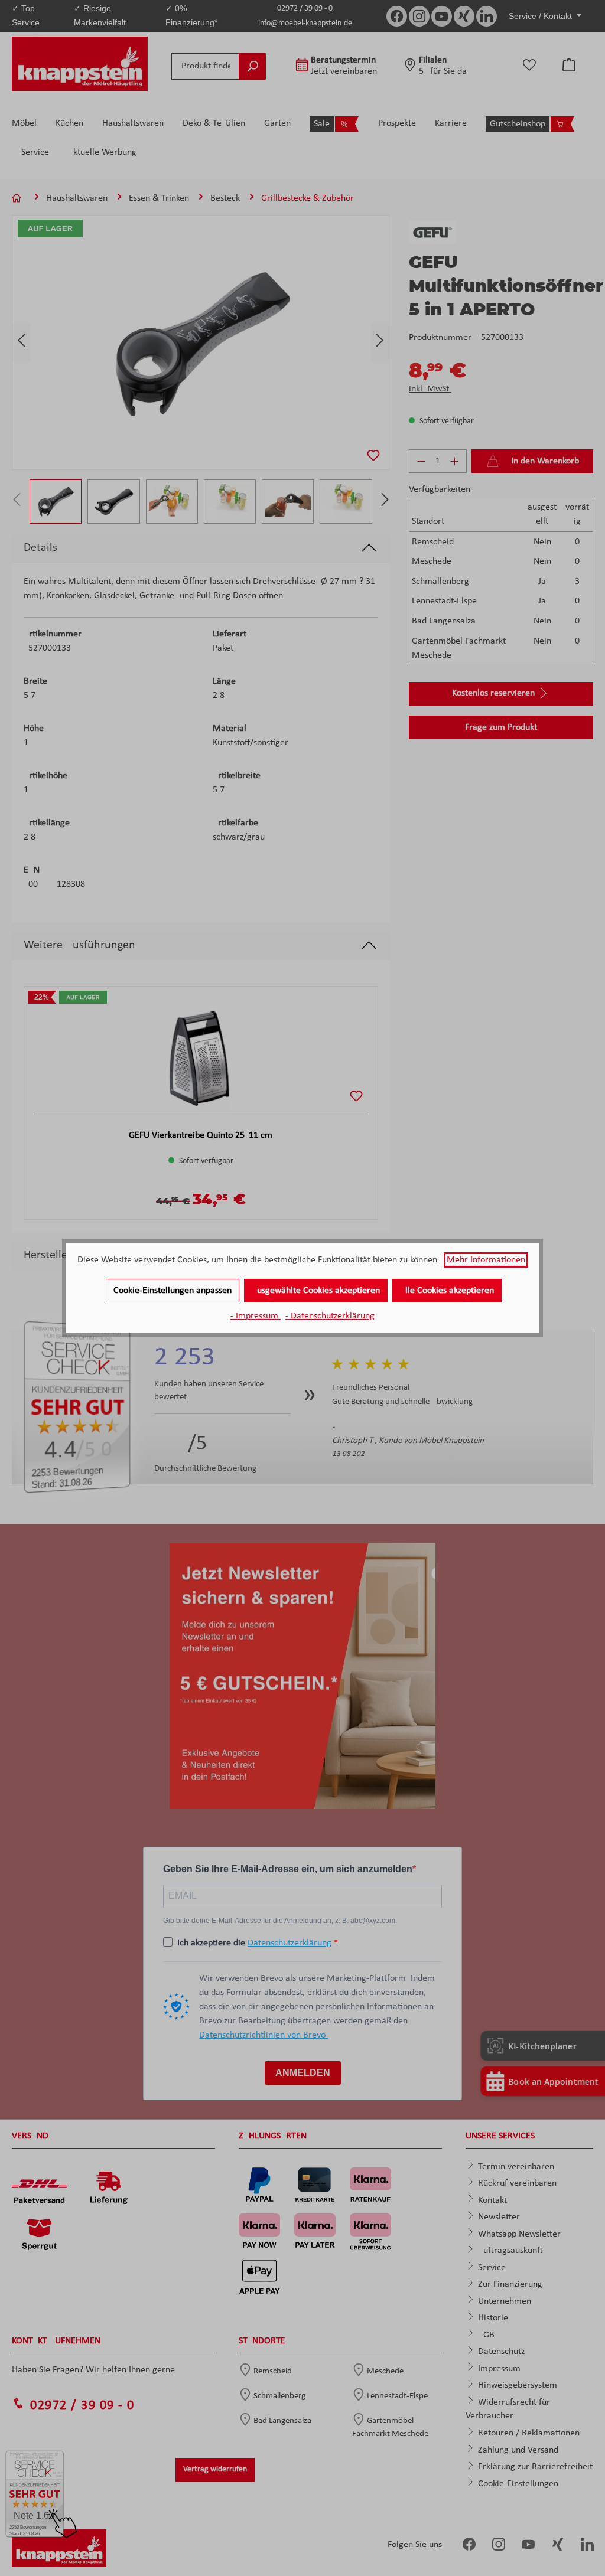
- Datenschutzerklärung (330, 1316)
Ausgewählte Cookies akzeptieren (316, 1291)
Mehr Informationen (486, 1260)
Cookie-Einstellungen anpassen (173, 1291)
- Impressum (256, 1316)
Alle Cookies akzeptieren (447, 1291)
